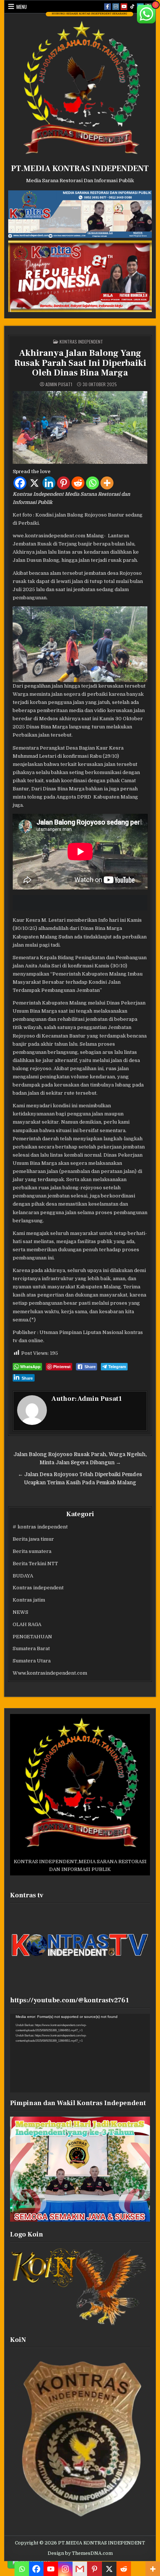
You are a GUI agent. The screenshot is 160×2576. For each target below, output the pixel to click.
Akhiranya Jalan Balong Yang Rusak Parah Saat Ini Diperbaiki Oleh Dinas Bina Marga (80, 363)
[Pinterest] (63, 483)
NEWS (20, 1612)
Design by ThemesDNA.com (80, 2553)
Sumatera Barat (31, 1648)
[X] (34, 483)
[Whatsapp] (92, 483)
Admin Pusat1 (59, 384)
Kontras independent (81, 342)
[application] (80, 2053)
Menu (22, 7)
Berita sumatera (32, 1551)
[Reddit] (78, 483)
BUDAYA (23, 1576)
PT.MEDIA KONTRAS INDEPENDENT (80, 168)
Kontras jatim (29, 1600)
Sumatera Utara (32, 1661)
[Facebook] (20, 483)
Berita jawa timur (33, 1539)
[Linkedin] (49, 483)
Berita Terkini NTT (35, 1564)
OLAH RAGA (27, 1624)
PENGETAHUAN (32, 1637)
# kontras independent (40, 1527)
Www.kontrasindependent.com (50, 1673)
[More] (107, 483)
